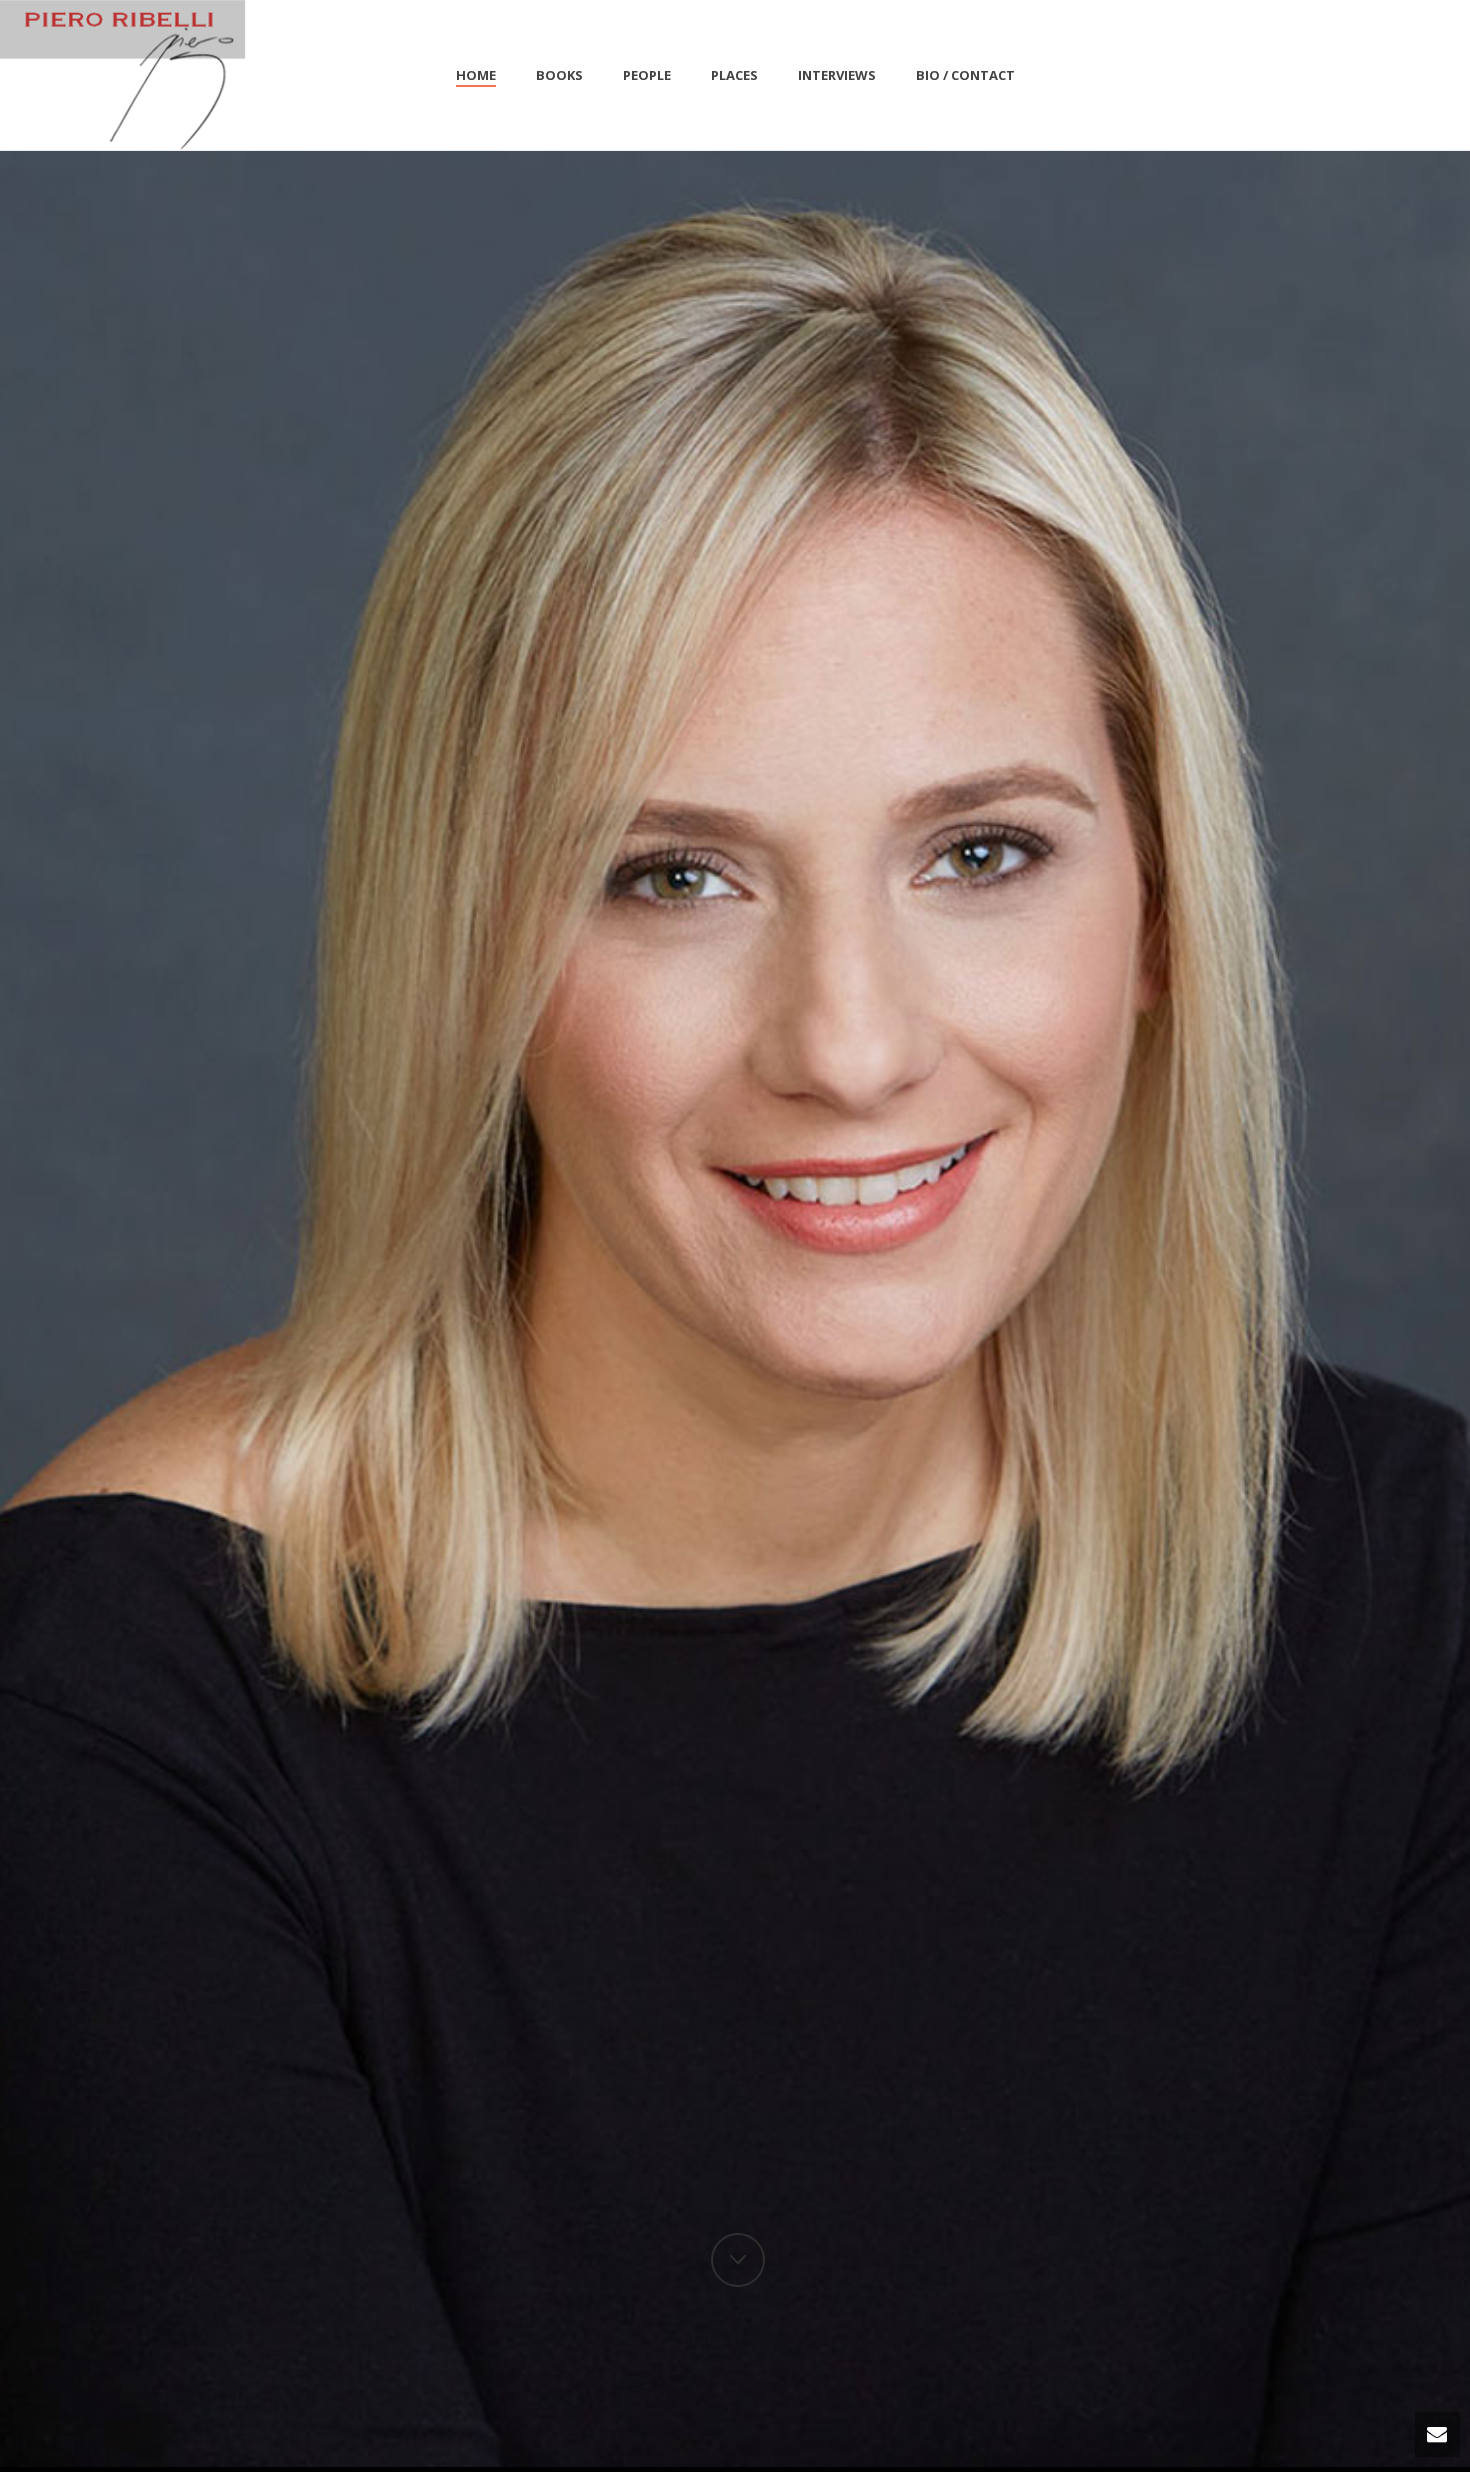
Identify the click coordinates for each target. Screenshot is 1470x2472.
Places (734, 75)
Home (476, 75)
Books (559, 75)
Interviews (837, 75)
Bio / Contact (965, 75)
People (647, 75)
